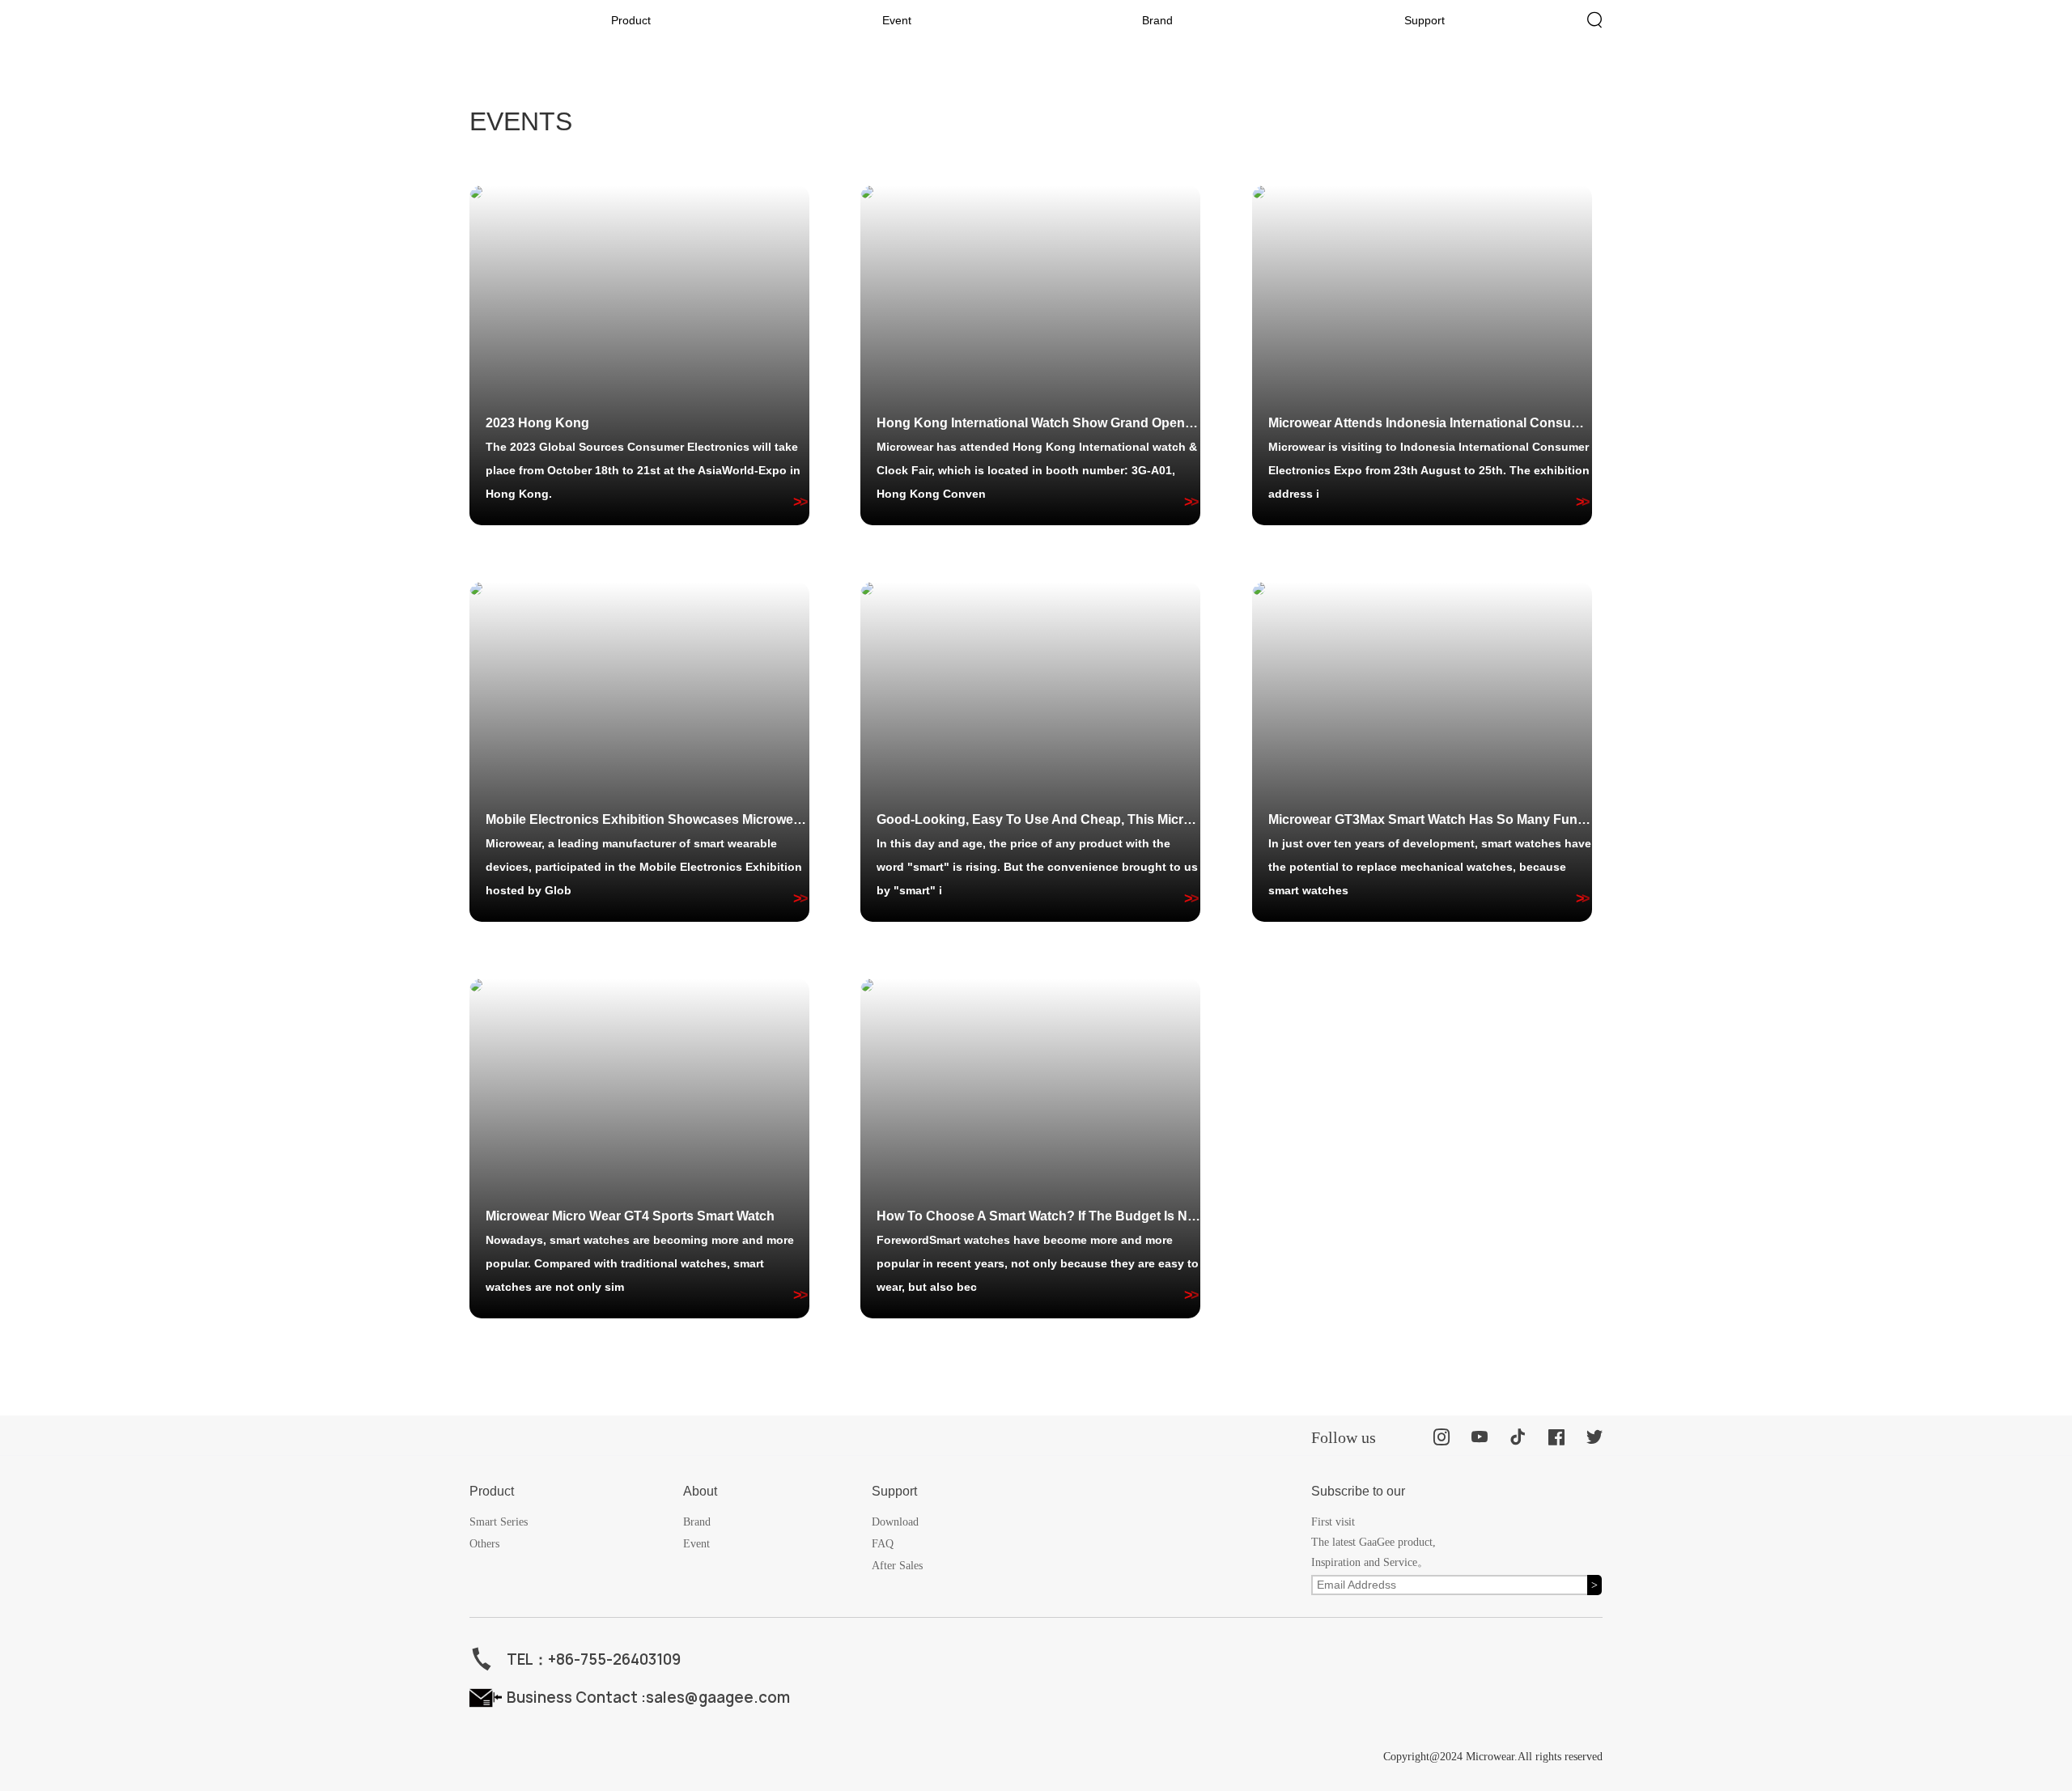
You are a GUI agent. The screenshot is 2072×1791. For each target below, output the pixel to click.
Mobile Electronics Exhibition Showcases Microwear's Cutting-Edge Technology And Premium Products (647, 819)
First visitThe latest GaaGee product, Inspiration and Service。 (1374, 1542)
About (700, 1491)
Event (897, 20)
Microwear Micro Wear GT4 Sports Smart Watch (630, 1216)
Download (895, 1522)
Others (484, 1544)
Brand (1157, 20)
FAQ (883, 1544)
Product (631, 20)
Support (1424, 20)
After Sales (897, 1566)
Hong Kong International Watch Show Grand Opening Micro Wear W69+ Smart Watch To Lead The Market (1038, 423)
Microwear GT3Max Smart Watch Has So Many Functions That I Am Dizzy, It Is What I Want (1430, 819)
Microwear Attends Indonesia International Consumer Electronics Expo (1430, 423)
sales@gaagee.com (718, 1698)
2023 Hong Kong (537, 423)
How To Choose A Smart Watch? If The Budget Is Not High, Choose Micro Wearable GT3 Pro (1038, 1216)
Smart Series (499, 1522)
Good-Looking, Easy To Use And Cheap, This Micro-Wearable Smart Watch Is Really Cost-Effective (1038, 819)
